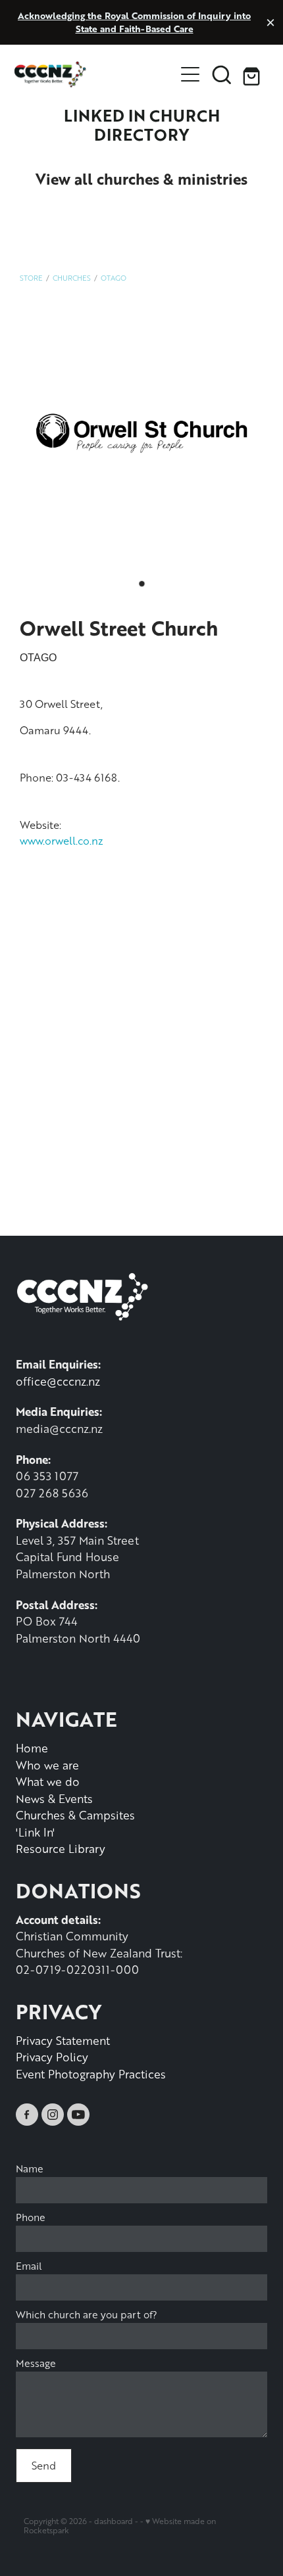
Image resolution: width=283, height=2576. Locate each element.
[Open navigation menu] (190, 74)
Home (32, 1748)
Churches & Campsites (75, 1815)
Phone (31, 2217)
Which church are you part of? (87, 2315)
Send (44, 2465)
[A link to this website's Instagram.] (53, 2115)
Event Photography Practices (91, 2074)
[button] (222, 74)
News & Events (54, 1798)
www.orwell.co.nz (62, 840)
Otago (114, 278)
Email (29, 2266)
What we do (48, 1781)
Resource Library (61, 1848)
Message (36, 2363)
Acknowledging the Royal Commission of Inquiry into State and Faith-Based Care (134, 22)
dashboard (114, 2521)
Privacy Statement (63, 2040)
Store (31, 278)
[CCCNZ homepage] (94, 74)
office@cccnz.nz (58, 1381)
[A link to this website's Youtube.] (78, 2115)
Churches (72, 278)
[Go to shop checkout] (253, 74)
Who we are (47, 1765)
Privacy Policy (52, 2057)
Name (30, 2169)
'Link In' (35, 1832)
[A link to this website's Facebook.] (27, 2115)
